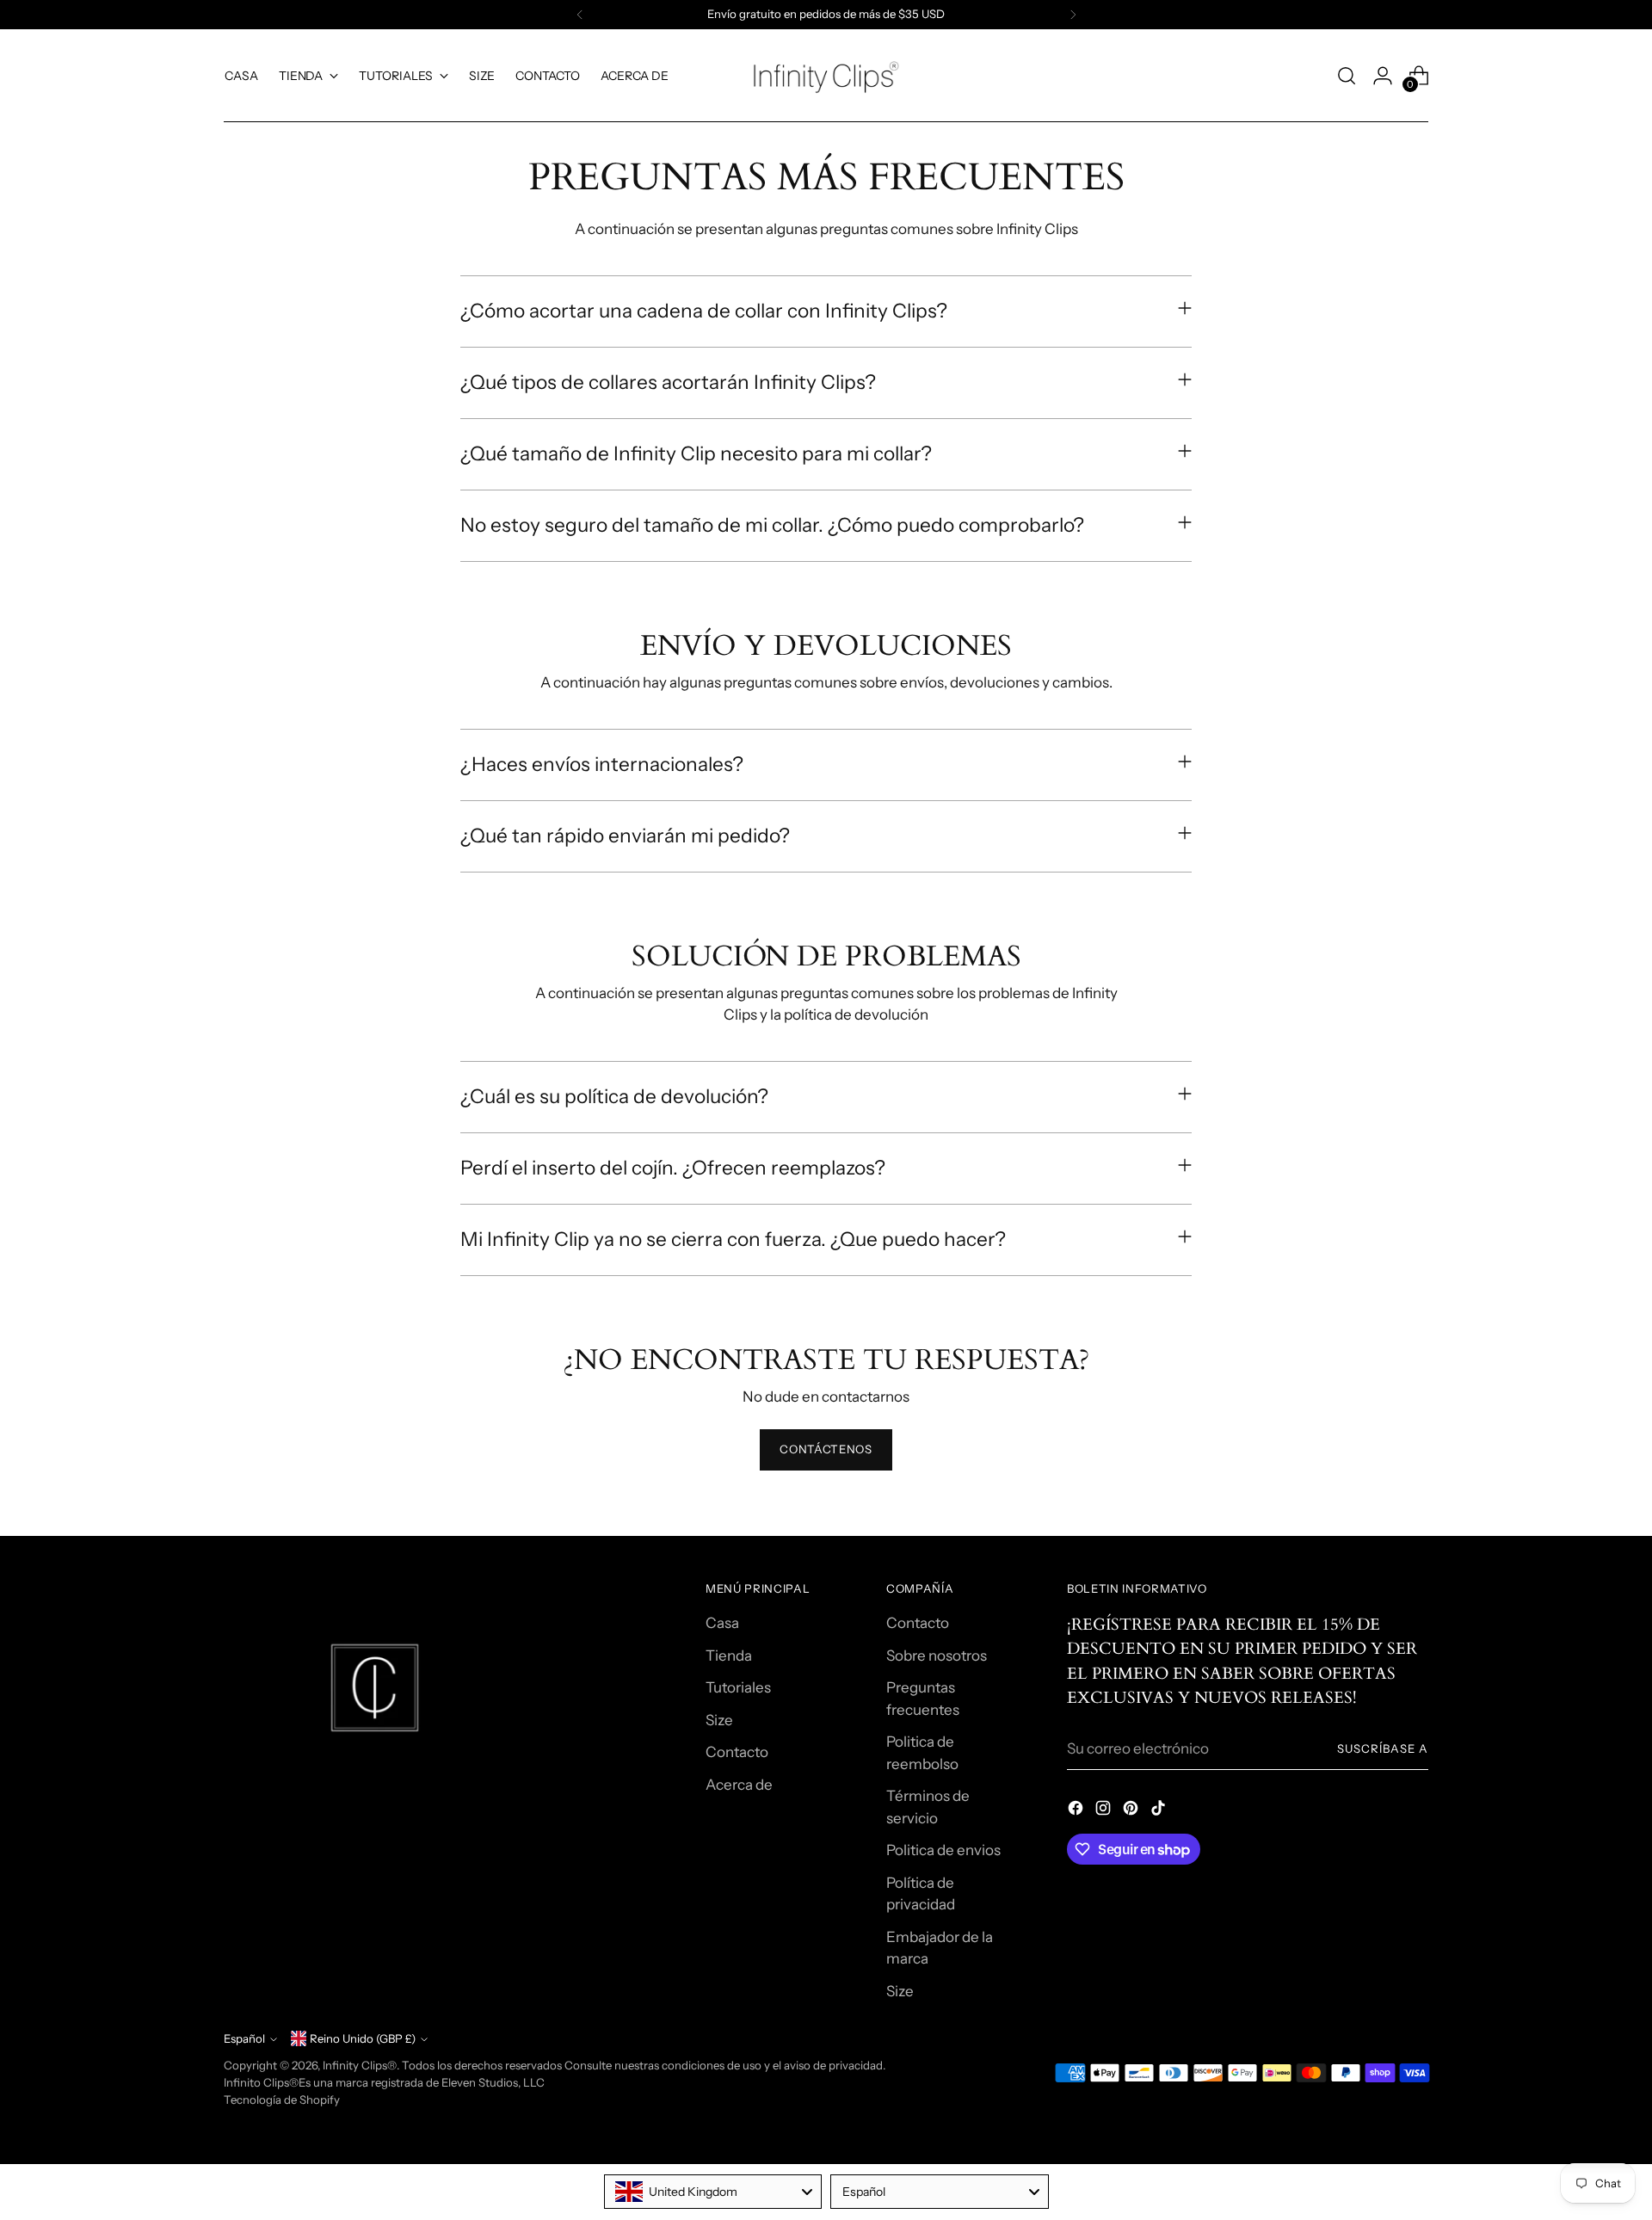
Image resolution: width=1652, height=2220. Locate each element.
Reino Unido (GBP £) (363, 2038)
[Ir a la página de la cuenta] (1383, 76)
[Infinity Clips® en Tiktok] (1160, 1811)
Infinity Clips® (360, 2065)
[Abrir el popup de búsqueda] (1347, 76)
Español (244, 2038)
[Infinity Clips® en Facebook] (1077, 1811)
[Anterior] (580, 15)
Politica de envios (943, 1850)
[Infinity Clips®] (826, 76)
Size (719, 1720)
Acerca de (739, 1785)
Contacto (737, 1752)
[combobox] (713, 2192)
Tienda (729, 1656)
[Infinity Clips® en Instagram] (1105, 1811)
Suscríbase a (1383, 1748)
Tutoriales (738, 1687)
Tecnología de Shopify (282, 2100)
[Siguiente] (1073, 15)
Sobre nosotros (937, 1656)
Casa (722, 1623)
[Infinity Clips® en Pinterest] (1132, 1811)
